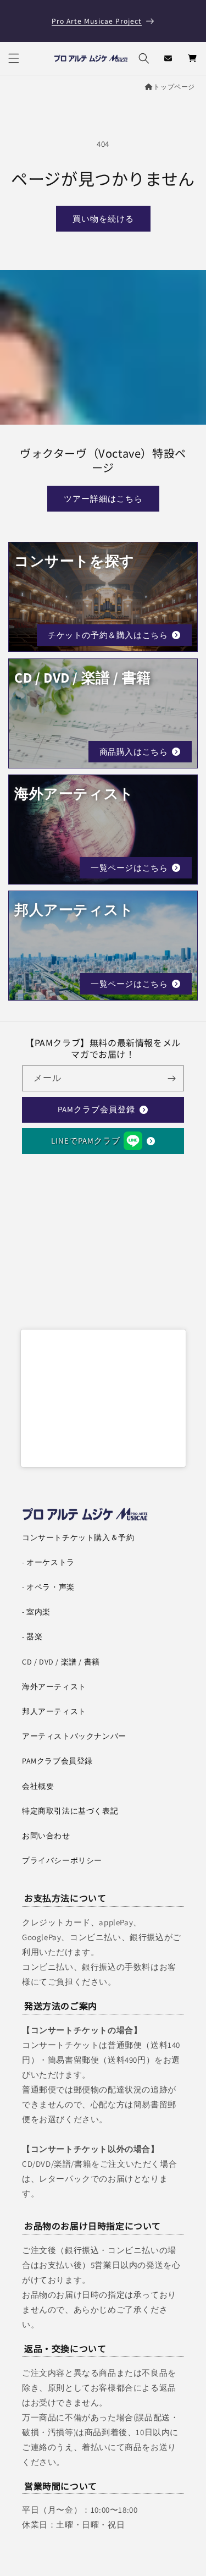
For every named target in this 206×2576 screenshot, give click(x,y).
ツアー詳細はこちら (103, 499)
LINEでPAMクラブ (86, 1141)
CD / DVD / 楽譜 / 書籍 (61, 1662)
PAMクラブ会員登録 (96, 1109)
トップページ (174, 87)
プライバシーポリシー (62, 1860)
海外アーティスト (54, 1687)
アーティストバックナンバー (74, 1736)
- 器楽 (32, 1636)
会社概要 (38, 1786)
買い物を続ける (103, 219)
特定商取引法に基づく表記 (70, 1811)
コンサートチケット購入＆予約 (78, 1537)
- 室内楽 (36, 1612)
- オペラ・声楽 (48, 1587)
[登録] (171, 1078)
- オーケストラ (48, 1562)
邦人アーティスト (54, 1711)
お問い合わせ (46, 1836)
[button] (14, 58)
